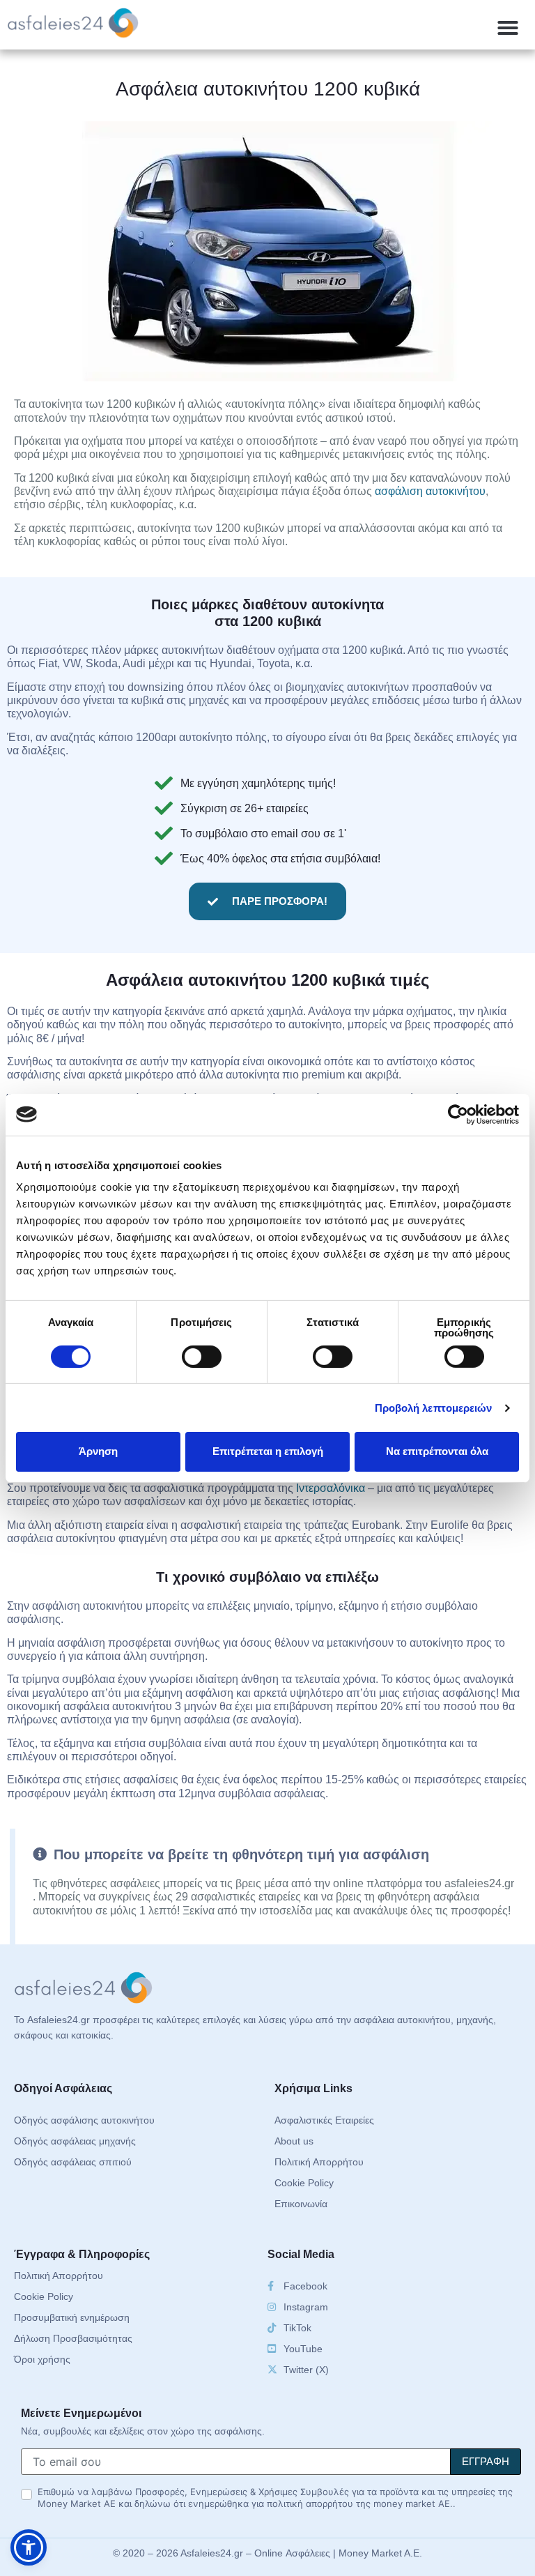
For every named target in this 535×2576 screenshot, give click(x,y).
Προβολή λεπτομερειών (434, 1408)
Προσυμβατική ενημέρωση (72, 2317)
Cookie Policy (304, 2183)
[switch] (202, 1357)
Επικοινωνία (301, 2204)
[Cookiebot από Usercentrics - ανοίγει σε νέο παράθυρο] (458, 1114)
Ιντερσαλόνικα (331, 1488)
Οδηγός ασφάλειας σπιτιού (73, 2162)
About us (294, 2141)
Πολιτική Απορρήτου (319, 2162)
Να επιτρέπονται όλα (437, 1451)
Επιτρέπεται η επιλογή (268, 1451)
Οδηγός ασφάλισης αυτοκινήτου (84, 2120)
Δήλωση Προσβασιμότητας (73, 2338)
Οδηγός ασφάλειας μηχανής (75, 2141)
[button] (508, 28)
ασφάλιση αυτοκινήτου (430, 491)
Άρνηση (98, 1451)
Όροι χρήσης (42, 2359)
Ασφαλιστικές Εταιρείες (324, 2120)
